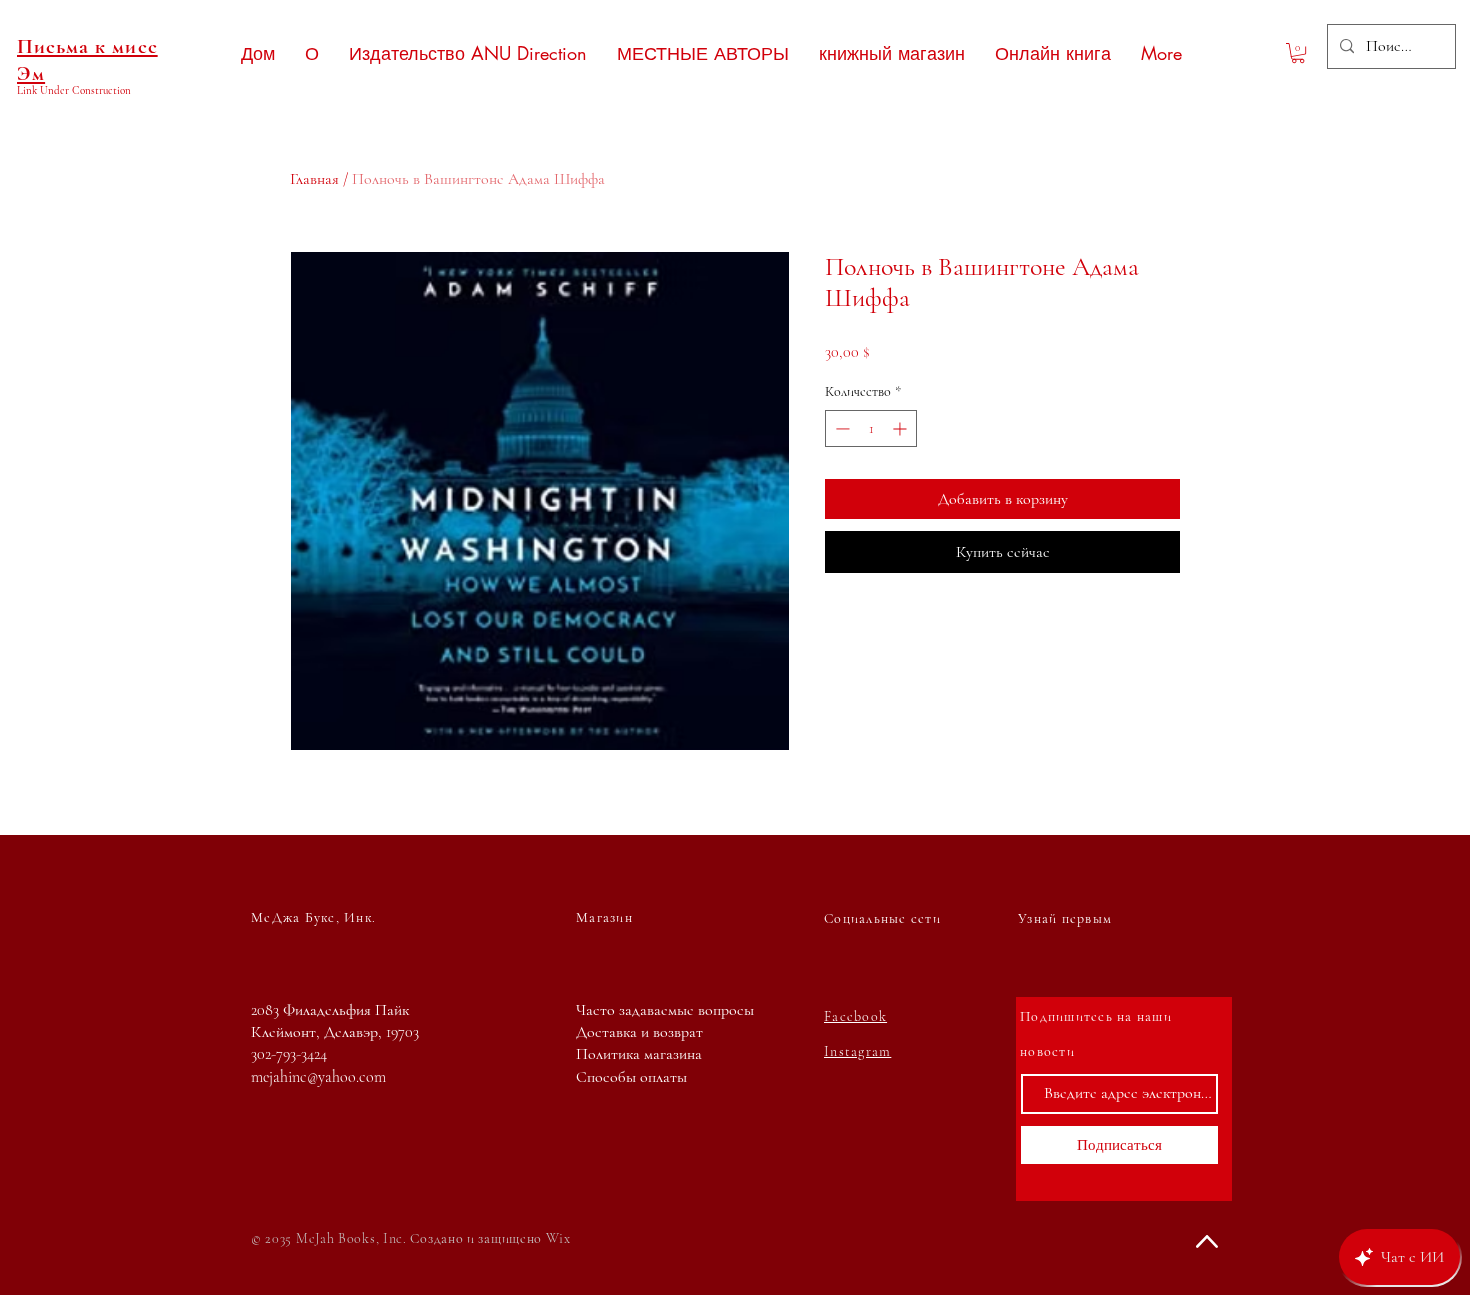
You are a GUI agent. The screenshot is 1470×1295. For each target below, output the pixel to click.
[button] (1298, 53)
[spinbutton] (871, 428)
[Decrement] (840, 428)
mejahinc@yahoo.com (318, 1077)
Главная (314, 179)
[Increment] (901, 428)
